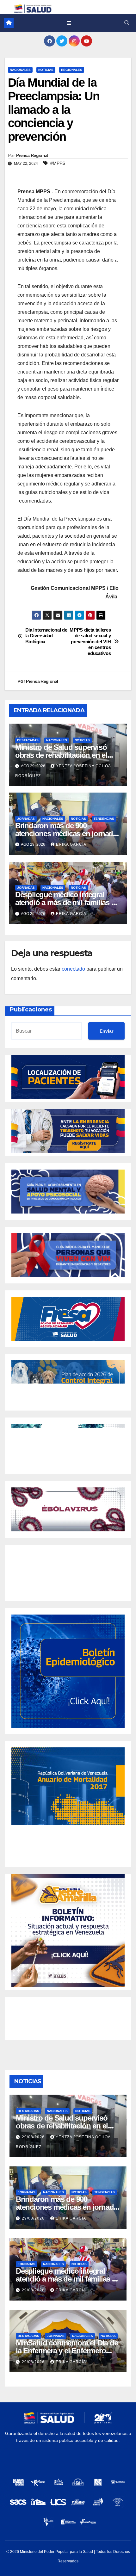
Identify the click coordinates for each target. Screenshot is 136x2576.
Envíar (106, 1031)
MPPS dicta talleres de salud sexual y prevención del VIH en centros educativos (90, 642)
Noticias (46, 70)
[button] (127, 23)
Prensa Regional (32, 155)
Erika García (71, 844)
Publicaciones (31, 1010)
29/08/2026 (34, 2137)
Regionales (72, 70)
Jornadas (26, 819)
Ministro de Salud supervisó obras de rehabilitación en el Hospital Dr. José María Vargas (65, 755)
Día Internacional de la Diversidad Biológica (46, 636)
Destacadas (28, 740)
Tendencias (104, 819)
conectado (73, 969)
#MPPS (58, 163)
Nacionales (20, 70)
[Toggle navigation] (69, 23)
